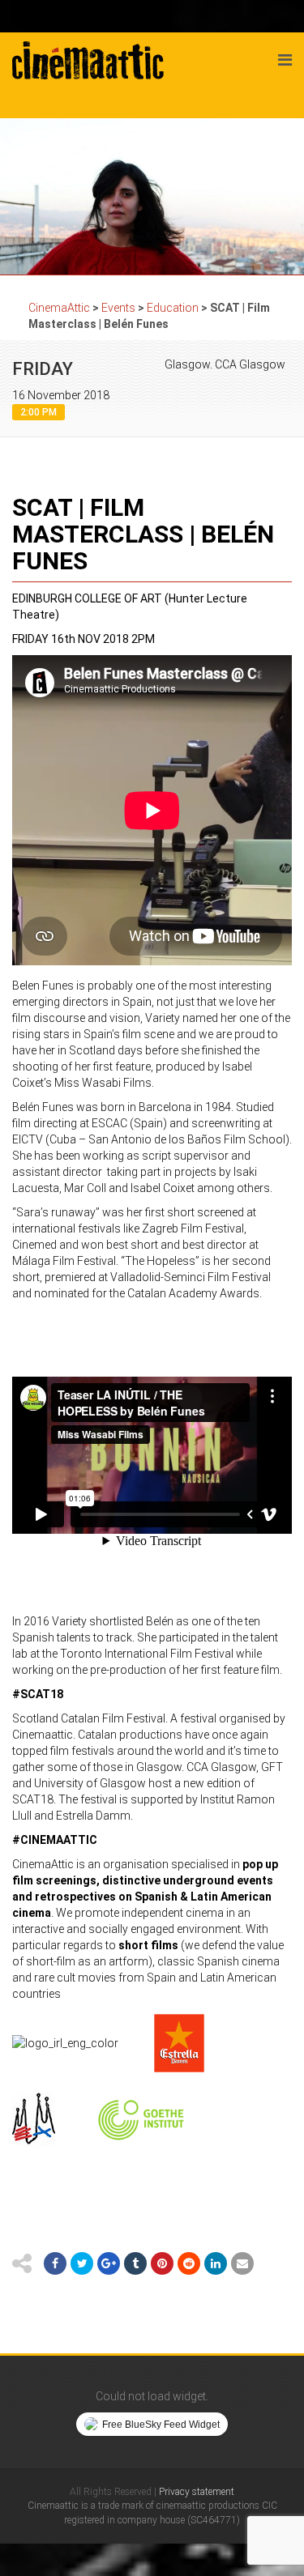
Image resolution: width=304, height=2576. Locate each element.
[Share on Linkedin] (216, 2263)
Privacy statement (197, 2492)
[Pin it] (162, 2263)
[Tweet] (82, 2263)
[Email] (242, 2263)
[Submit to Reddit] (189, 2263)
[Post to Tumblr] (135, 2263)
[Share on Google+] (109, 2263)
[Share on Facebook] (55, 2263)
